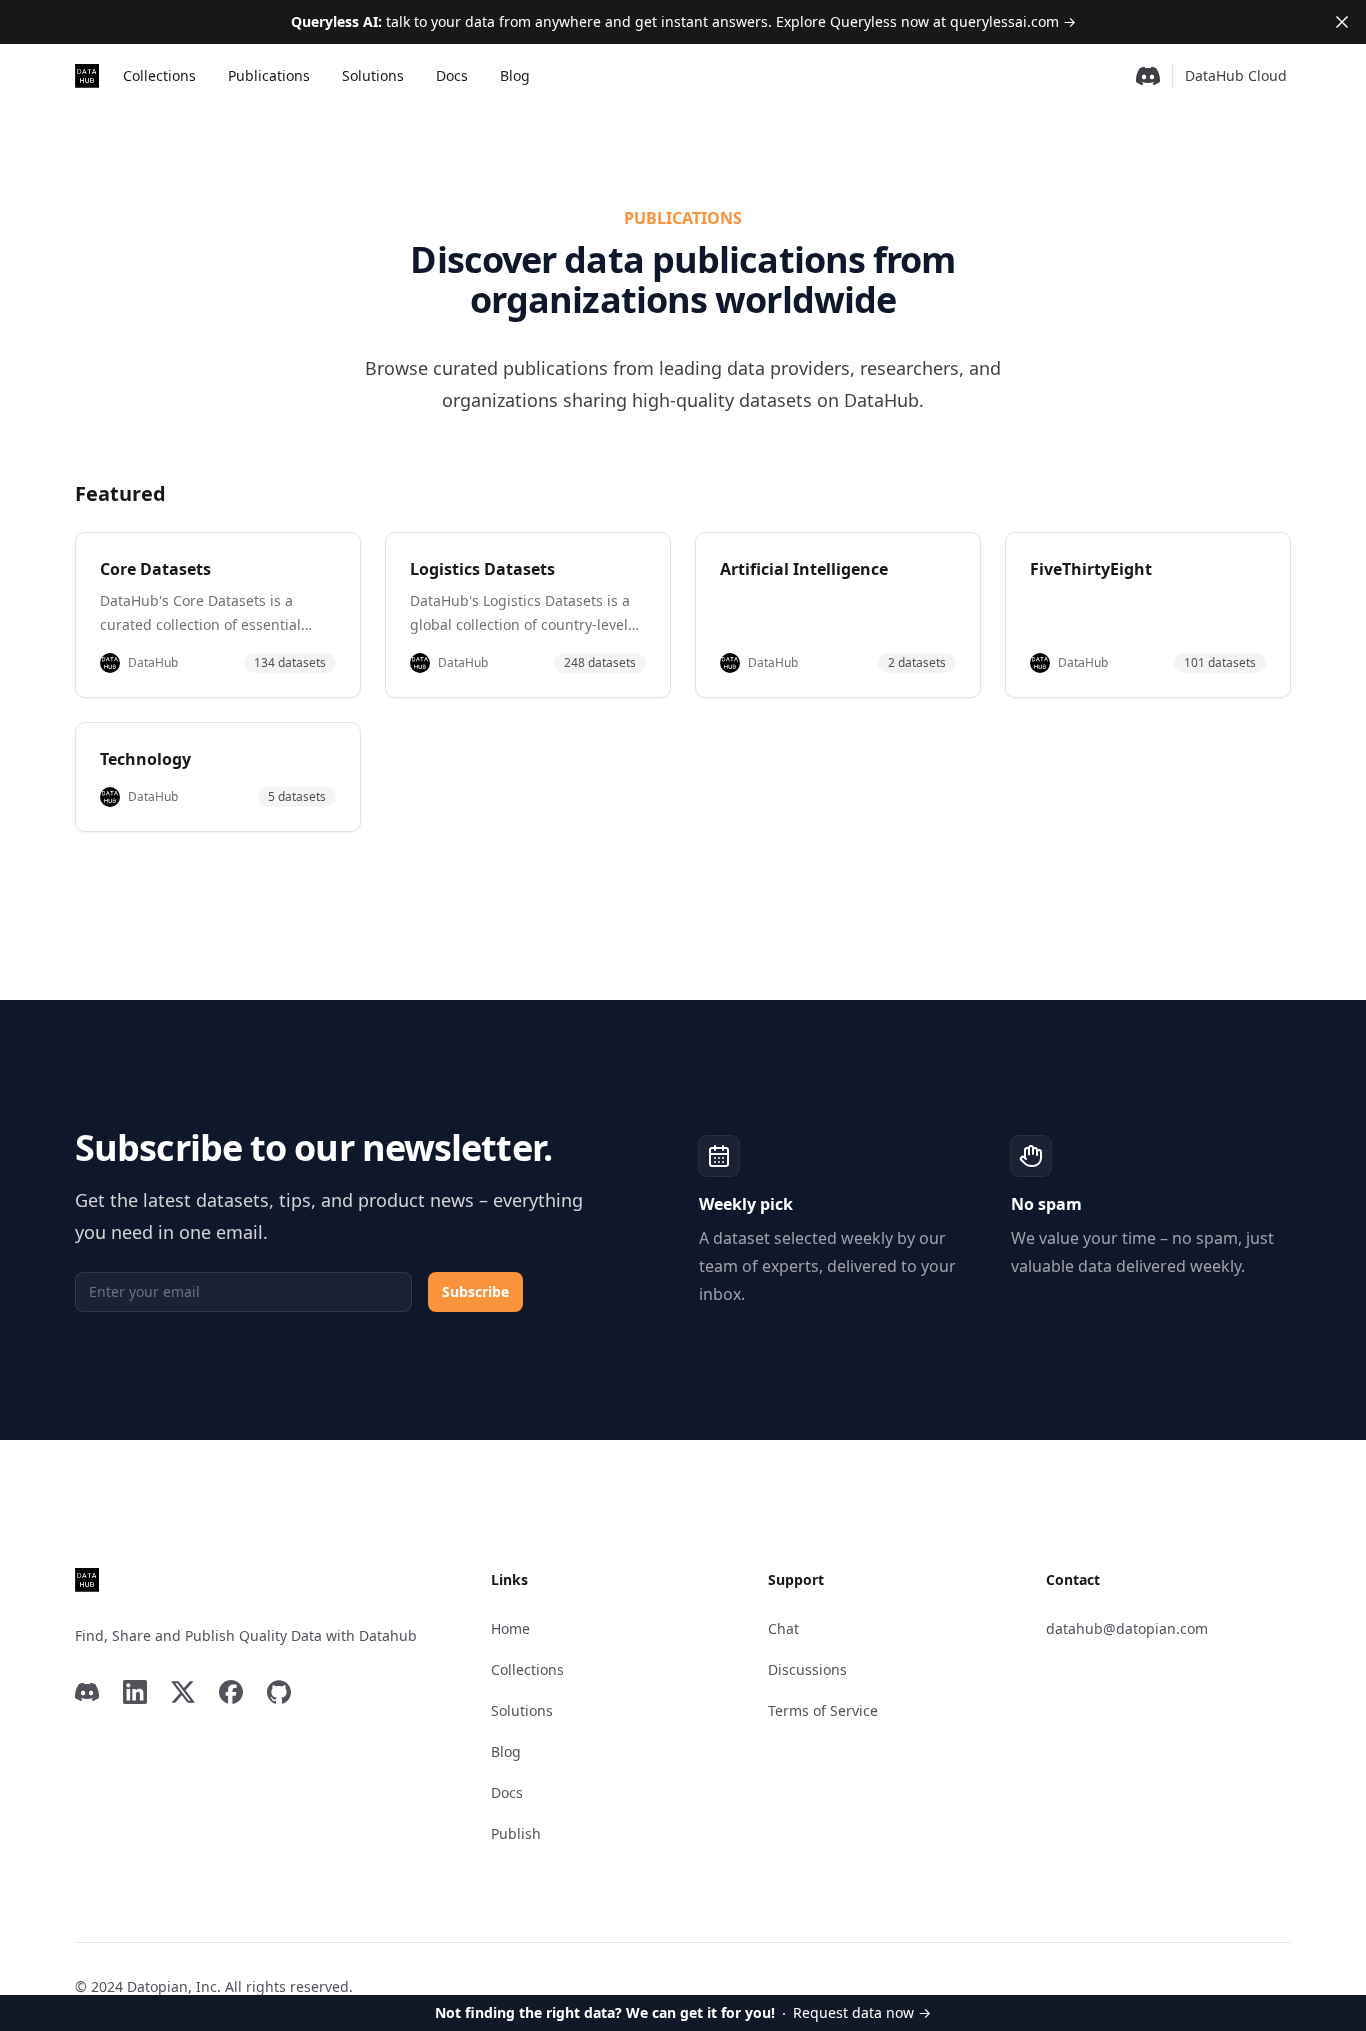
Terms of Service (823, 1710)
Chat (783, 1628)
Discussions (807, 1669)
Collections (159, 75)
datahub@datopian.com (1127, 1628)
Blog (515, 75)
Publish (516, 1833)
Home (510, 1628)
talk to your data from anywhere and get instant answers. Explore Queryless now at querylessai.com (683, 21)
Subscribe (475, 1291)
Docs (452, 75)
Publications (269, 75)
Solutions (373, 75)
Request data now (683, 2012)
